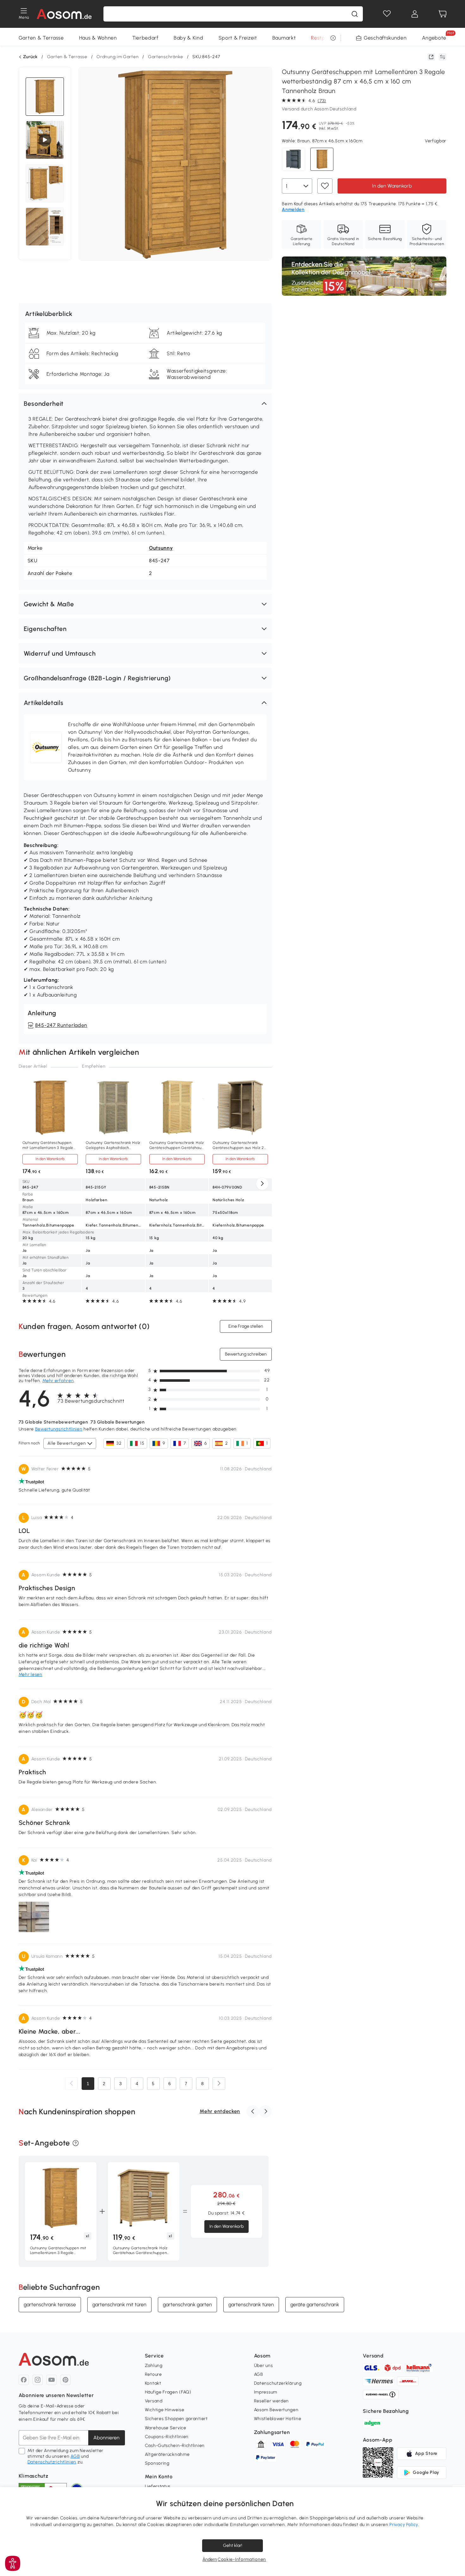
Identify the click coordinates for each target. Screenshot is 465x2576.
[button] (145, 404)
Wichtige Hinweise (165, 2410)
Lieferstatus (158, 2486)
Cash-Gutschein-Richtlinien (175, 2446)
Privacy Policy (404, 2525)
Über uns (263, 2366)
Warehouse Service (166, 2428)
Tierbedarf (145, 38)
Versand (154, 2401)
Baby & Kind (189, 38)
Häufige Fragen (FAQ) (168, 2392)
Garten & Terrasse (41, 38)
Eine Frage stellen (246, 1326)
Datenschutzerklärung (278, 2383)
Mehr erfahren (58, 1381)
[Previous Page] (71, 2084)
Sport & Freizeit (238, 38)
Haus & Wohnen (98, 38)
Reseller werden (272, 2401)
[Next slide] (262, 1184)
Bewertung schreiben (246, 1354)
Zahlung (154, 2366)
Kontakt (153, 2383)
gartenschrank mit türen (119, 2304)
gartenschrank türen (251, 2304)
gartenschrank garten (187, 2304)
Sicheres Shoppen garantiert (176, 2419)
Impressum (266, 2392)
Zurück (30, 57)
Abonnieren (106, 2438)
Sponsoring (157, 2463)
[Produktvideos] (45, 140)
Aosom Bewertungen (276, 2410)
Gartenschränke (166, 57)
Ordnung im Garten (118, 57)
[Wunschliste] (387, 14)
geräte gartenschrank (315, 2304)
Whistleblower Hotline (278, 2419)
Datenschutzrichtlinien (52, 2462)
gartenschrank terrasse (50, 2304)
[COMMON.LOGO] (64, 14)
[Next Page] (219, 2084)
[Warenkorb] (443, 14)
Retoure (153, 2374)
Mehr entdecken (220, 2111)
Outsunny (161, 548)
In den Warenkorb (392, 185)
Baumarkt (284, 38)
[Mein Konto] (415, 14)
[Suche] (355, 14)
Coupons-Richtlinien (167, 2437)
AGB (75, 2456)
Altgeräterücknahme (167, 2454)
